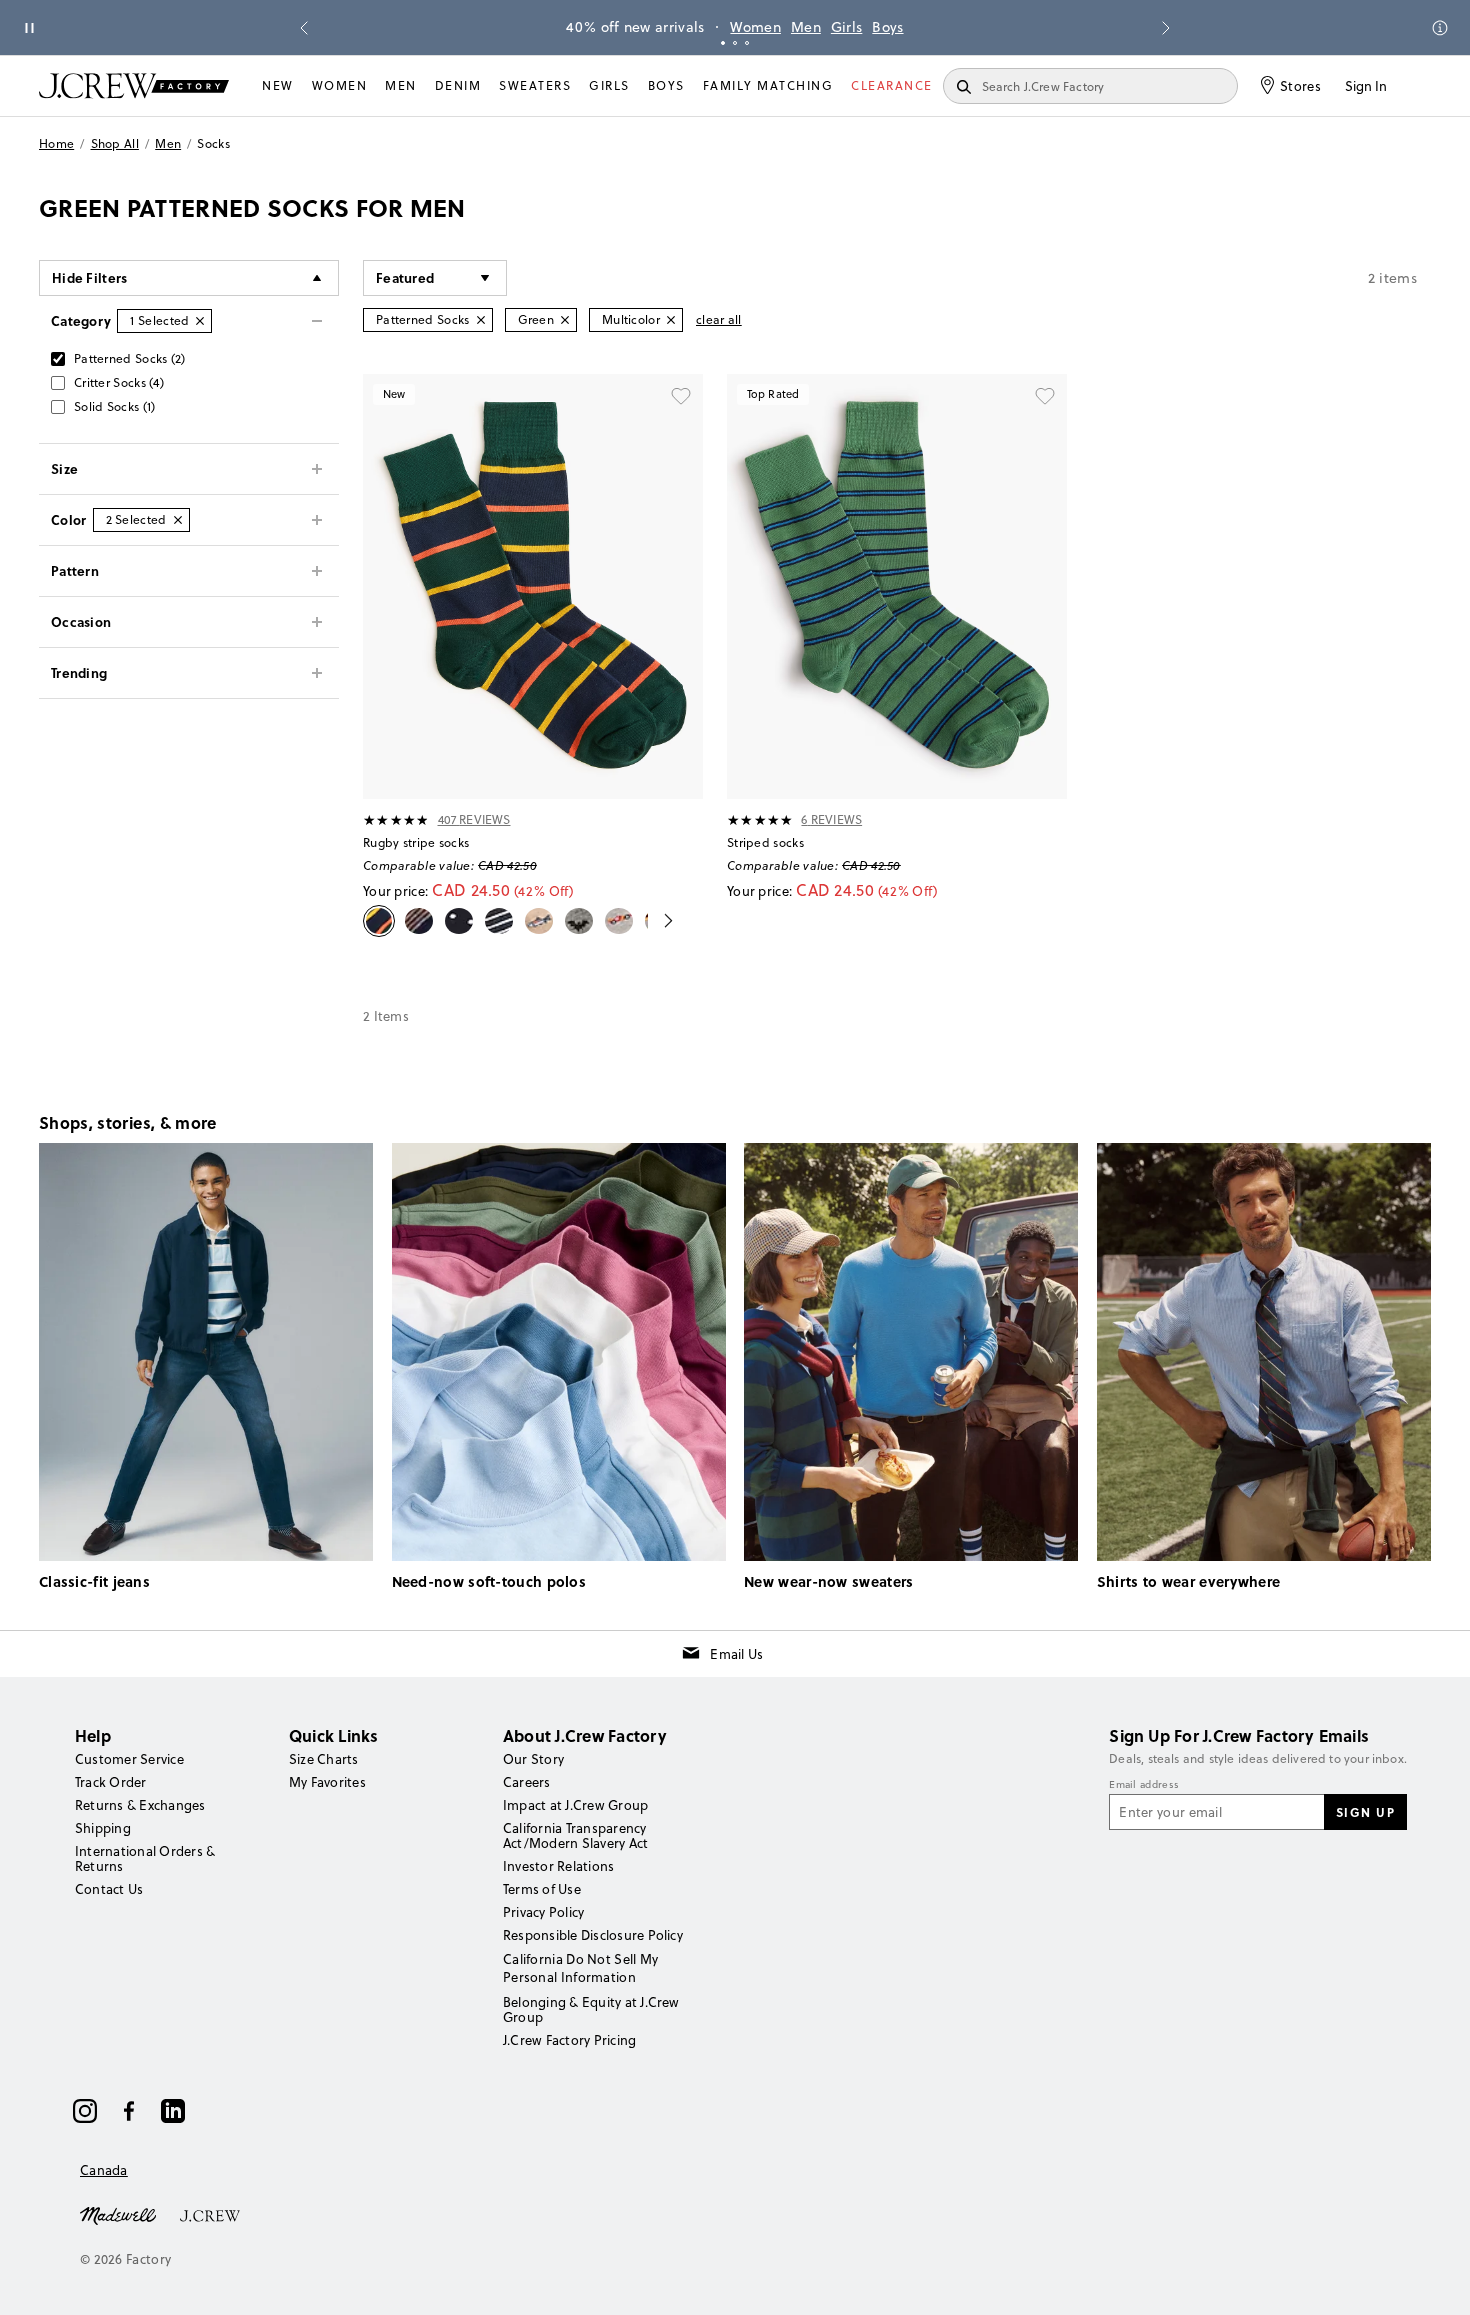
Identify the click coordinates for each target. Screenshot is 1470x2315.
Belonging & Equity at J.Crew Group (591, 2009)
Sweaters (535, 85)
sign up (1366, 1812)
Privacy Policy (543, 1912)
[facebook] (129, 2111)
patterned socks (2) (130, 358)
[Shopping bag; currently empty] (1421, 86)
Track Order (111, 1782)
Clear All (719, 319)
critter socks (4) (119, 382)
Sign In (1366, 86)
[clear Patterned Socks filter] (481, 320)
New (278, 85)
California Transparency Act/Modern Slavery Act (575, 1835)
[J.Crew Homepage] (134, 85)
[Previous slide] (304, 28)
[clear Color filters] (178, 520)
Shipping (103, 1828)
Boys (887, 27)
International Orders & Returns (145, 1858)
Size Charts (324, 1759)
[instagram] (85, 2111)
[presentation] (396, 820)
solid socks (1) (115, 406)
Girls (847, 27)
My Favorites (327, 1782)
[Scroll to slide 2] (735, 43)
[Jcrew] (210, 2214)
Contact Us (109, 1889)
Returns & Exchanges (140, 1805)
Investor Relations (558, 1866)
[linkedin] (173, 2111)
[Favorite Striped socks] (1045, 396)
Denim (458, 85)
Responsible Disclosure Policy (593, 1935)
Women (755, 27)
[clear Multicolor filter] (671, 320)
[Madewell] (118, 2214)
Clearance (892, 85)
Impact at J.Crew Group (575, 1805)
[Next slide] (1166, 28)
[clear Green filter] (565, 320)
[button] (435, 278)
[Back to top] (1435, 2280)
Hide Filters (90, 277)
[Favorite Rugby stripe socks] (681, 396)
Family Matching (768, 85)
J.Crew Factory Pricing (569, 2040)
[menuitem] (278, 86)
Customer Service (129, 1759)
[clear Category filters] (200, 321)
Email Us (736, 1654)
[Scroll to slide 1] (723, 43)
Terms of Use (542, 1889)
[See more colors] (660, 921)
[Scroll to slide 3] (747, 43)
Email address (1144, 1785)
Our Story (533, 1759)
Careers (527, 1782)
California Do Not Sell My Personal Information (581, 1968)
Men (806, 27)
